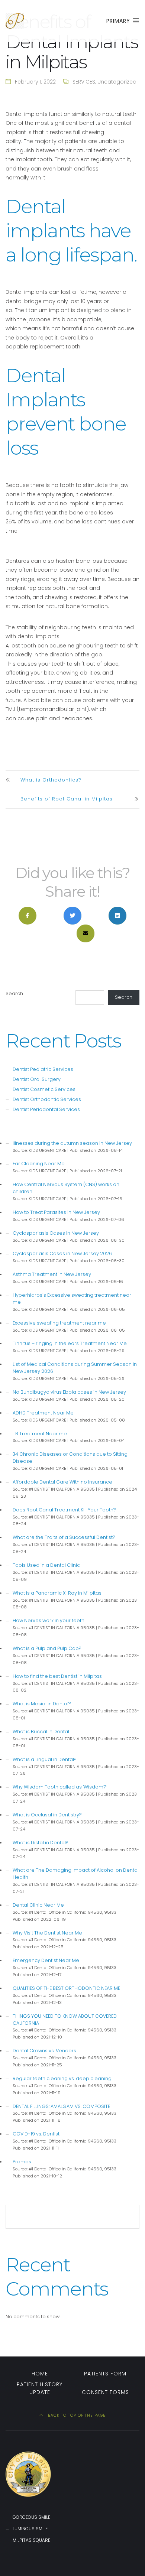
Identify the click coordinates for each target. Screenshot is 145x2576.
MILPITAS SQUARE (31, 2540)
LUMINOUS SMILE (30, 2529)
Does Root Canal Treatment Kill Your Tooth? (64, 1510)
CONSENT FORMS (105, 2392)
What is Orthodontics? (51, 780)
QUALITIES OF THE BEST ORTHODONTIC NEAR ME (66, 1988)
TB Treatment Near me (40, 1434)
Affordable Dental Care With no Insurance (62, 1482)
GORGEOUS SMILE (31, 2517)
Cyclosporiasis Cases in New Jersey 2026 (62, 1253)
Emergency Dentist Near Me (46, 1960)
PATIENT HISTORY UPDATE (40, 2388)
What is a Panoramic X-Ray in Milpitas (57, 1593)
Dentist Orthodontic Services (47, 1099)
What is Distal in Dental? (41, 1843)
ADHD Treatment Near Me (43, 1413)
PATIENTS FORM (105, 2374)
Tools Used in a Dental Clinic (46, 1565)
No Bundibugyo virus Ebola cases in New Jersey (69, 1392)
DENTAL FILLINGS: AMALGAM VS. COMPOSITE (61, 2106)
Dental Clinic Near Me (38, 1905)
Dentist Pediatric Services (43, 1069)
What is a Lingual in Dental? (45, 1759)
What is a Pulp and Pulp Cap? (47, 1648)
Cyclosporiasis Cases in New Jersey (56, 1233)
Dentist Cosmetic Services (44, 1089)
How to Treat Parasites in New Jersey (56, 1212)
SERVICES (84, 82)
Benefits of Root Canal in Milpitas (67, 799)
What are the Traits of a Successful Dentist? (64, 1537)
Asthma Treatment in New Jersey (52, 1274)
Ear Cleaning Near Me (39, 1164)
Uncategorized (117, 82)
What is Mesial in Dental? (42, 1704)
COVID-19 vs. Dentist (36, 2134)
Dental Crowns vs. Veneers (44, 2051)
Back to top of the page (76, 2415)
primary (119, 21)
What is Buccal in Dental (41, 1732)
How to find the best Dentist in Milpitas (57, 1676)
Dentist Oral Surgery (37, 1079)
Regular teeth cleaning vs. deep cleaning (62, 2078)
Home (40, 2374)
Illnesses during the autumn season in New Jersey (72, 1143)
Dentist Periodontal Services (46, 1109)
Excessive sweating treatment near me (59, 1323)
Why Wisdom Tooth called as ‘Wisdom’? (60, 1787)
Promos (22, 2162)
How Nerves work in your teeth (49, 1620)
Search (14, 993)
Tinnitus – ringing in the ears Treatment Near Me (70, 1343)
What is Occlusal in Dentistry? (47, 1815)
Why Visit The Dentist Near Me (47, 1933)
